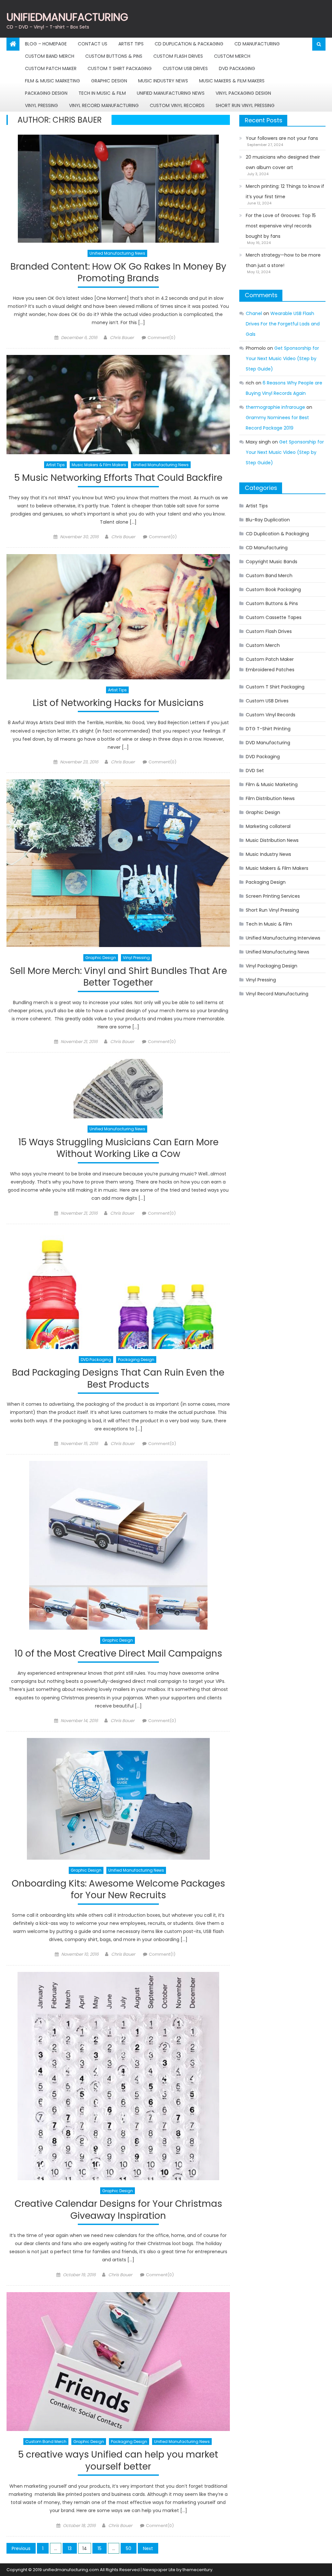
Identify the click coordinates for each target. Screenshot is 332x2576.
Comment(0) (161, 338)
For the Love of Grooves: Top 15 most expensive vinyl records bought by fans (281, 226)
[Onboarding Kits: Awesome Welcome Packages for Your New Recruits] (118, 1799)
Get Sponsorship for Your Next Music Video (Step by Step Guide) (282, 358)
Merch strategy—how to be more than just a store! (283, 260)
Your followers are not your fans (282, 138)
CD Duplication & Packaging (189, 44)
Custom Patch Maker (51, 68)
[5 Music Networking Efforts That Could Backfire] (118, 405)
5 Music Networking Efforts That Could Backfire (118, 478)
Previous (21, 2548)
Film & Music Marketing (53, 81)
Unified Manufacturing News (171, 93)
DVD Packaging (237, 68)
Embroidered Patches (270, 670)
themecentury (197, 2570)
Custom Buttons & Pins (114, 56)
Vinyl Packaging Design (243, 93)
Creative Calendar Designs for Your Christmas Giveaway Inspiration (118, 2210)
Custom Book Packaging (273, 589)
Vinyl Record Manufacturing (104, 105)
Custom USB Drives (185, 68)
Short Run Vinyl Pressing (245, 105)
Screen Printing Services (273, 896)
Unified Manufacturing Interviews (283, 938)
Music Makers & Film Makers (232, 81)
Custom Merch (232, 56)
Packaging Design (46, 93)
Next (148, 2548)
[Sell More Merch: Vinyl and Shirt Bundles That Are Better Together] (118, 863)
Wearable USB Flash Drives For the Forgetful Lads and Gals (283, 324)
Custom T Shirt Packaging (120, 68)
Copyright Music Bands (272, 562)
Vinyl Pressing (41, 105)
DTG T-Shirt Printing (268, 729)
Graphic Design (109, 81)
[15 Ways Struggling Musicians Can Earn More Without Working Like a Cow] (118, 1089)
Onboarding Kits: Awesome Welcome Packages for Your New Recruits (118, 1890)
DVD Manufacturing (268, 743)
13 (70, 2548)
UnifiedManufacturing (67, 17)
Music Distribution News (272, 840)
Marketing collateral (268, 826)
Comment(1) (162, 1954)
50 (129, 2548)
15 (100, 2548)
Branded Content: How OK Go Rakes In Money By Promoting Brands (118, 273)
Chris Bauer (122, 338)
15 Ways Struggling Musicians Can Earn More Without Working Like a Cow (118, 1148)
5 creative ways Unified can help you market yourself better (118, 2461)
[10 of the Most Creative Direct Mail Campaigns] (118, 1545)
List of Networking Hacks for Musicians (118, 703)
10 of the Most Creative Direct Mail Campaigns (118, 1654)
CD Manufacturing (257, 44)
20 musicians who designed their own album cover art (283, 162)
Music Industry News (163, 81)
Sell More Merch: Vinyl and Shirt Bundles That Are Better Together (118, 977)
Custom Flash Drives (178, 56)
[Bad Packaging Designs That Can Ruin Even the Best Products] (118, 1290)
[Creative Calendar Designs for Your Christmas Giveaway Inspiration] (118, 2076)
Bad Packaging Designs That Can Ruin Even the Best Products (118, 1379)
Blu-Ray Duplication (268, 520)
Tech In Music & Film (102, 93)
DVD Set (255, 771)
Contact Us (93, 44)
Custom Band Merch (50, 56)
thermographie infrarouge (275, 407)
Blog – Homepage (46, 44)
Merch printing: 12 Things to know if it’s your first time (285, 191)
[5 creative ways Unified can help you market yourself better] (118, 2362)
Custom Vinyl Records (177, 105)
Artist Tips (131, 44)
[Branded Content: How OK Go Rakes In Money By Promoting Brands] (118, 189)
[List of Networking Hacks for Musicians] (118, 617)
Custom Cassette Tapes (274, 617)
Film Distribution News (270, 798)
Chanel (254, 313)
